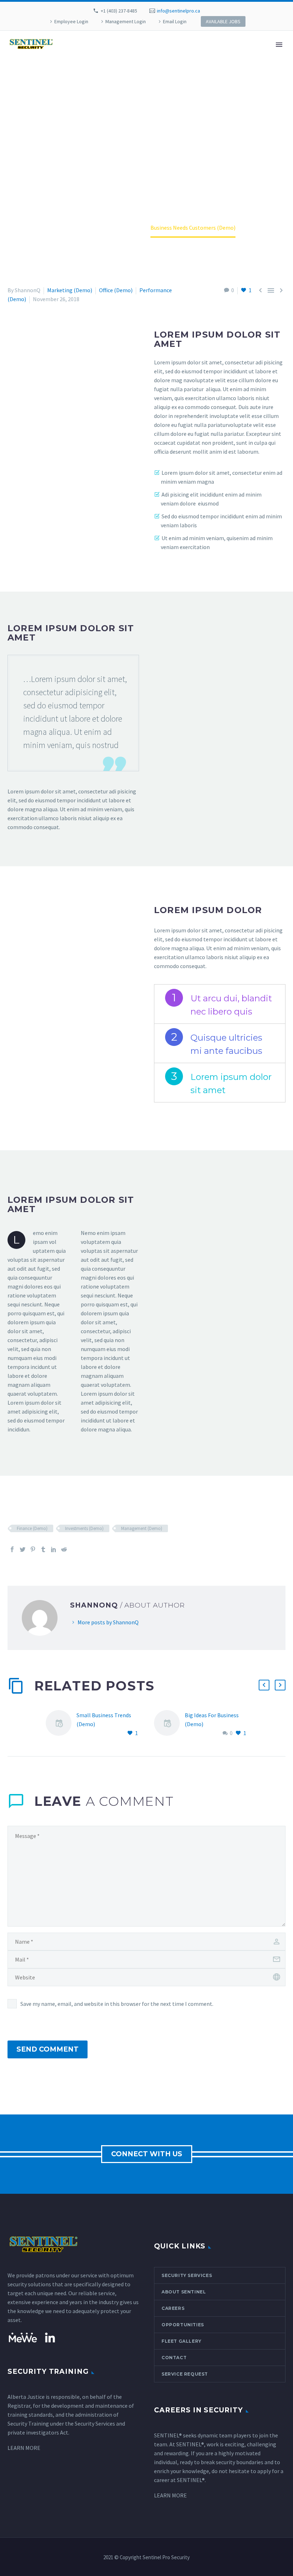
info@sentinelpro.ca (178, 11)
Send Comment (48, 2049)
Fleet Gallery (182, 2341)
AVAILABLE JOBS (223, 21)
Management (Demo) (142, 1528)
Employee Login (71, 21)
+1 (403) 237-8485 (119, 11)
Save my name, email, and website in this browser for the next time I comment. (117, 2004)
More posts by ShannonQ (108, 1622)
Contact (174, 2358)
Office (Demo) (116, 290)
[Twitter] (23, 1549)
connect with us (147, 2154)
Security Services (187, 2275)
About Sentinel (184, 2292)
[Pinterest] (33, 1549)
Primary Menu (279, 45)
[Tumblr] (43, 1549)
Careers (173, 2308)
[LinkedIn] (54, 1549)
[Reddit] (64, 1549)
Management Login (126, 21)
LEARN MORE (24, 2448)
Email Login (175, 21)
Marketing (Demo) (70, 290)
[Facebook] (12, 1549)
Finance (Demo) (32, 1528)
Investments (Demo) (84, 1528)
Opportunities (183, 2325)
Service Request (185, 2374)
